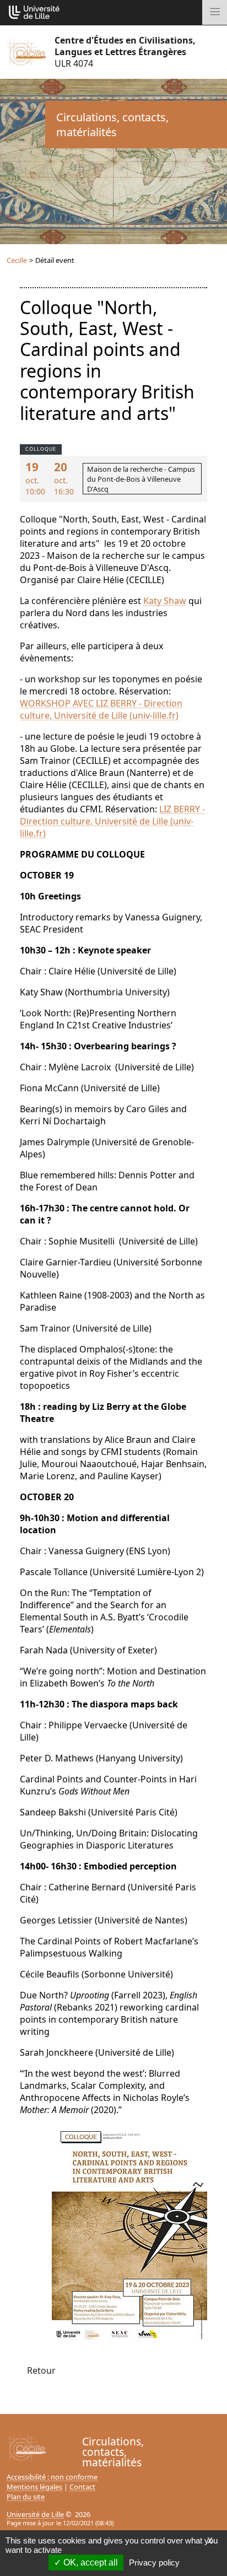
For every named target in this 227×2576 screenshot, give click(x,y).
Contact (82, 2487)
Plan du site (26, 2497)
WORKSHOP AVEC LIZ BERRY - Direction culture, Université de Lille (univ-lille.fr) (101, 709)
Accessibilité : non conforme (52, 2477)
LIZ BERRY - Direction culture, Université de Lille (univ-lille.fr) (112, 821)
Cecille (17, 260)
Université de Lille (35, 2514)
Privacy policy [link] (154, 2562)
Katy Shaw (165, 601)
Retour (41, 2370)
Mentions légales (34, 2487)
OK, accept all (90, 2562)
